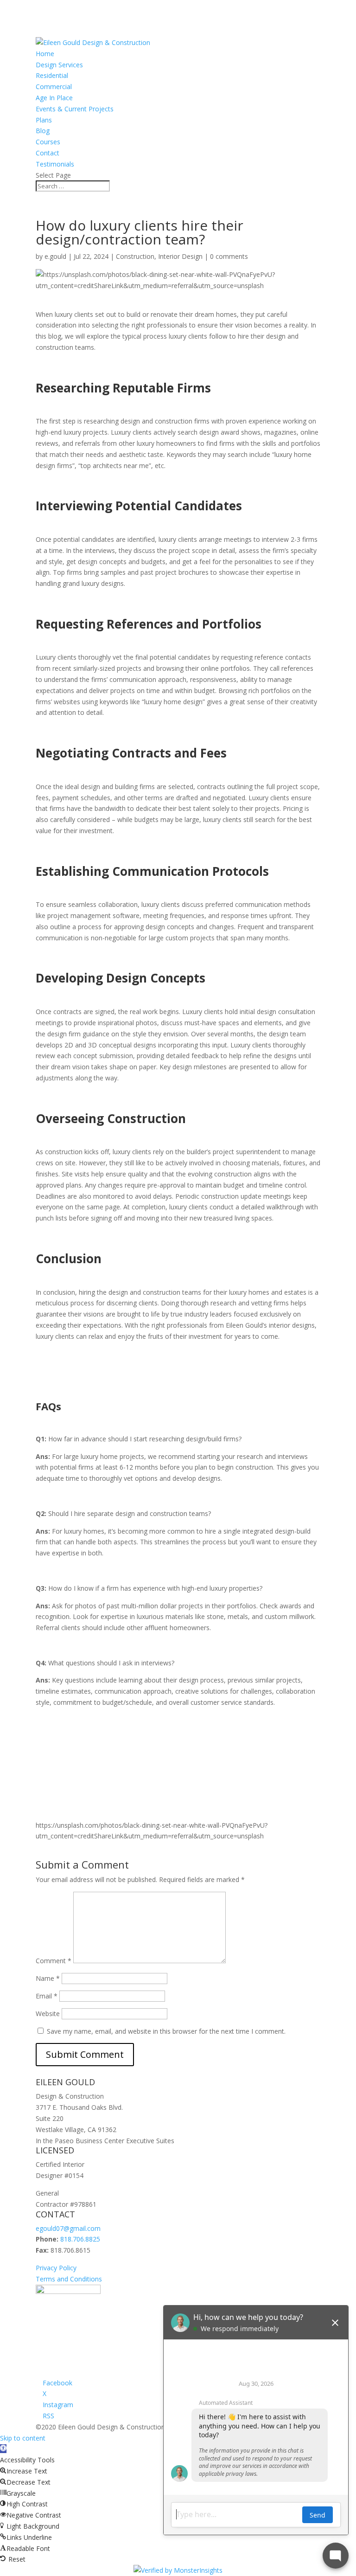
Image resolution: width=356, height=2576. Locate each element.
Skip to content (23, 2438)
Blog (43, 131)
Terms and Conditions (69, 2279)
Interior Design (180, 256)
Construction (135, 256)
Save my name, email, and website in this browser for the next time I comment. (166, 2031)
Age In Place (54, 98)
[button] (3, 2449)
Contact (48, 153)
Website (48, 2014)
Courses (48, 142)
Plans (44, 120)
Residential (52, 75)
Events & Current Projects (75, 109)
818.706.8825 (80, 2239)
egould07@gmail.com (68, 2228)
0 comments (229, 256)
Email (47, 1996)
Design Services (59, 65)
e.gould (55, 256)
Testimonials (55, 164)
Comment (54, 1961)
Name (48, 1978)
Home (45, 54)
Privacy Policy (56, 2268)
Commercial (54, 87)
